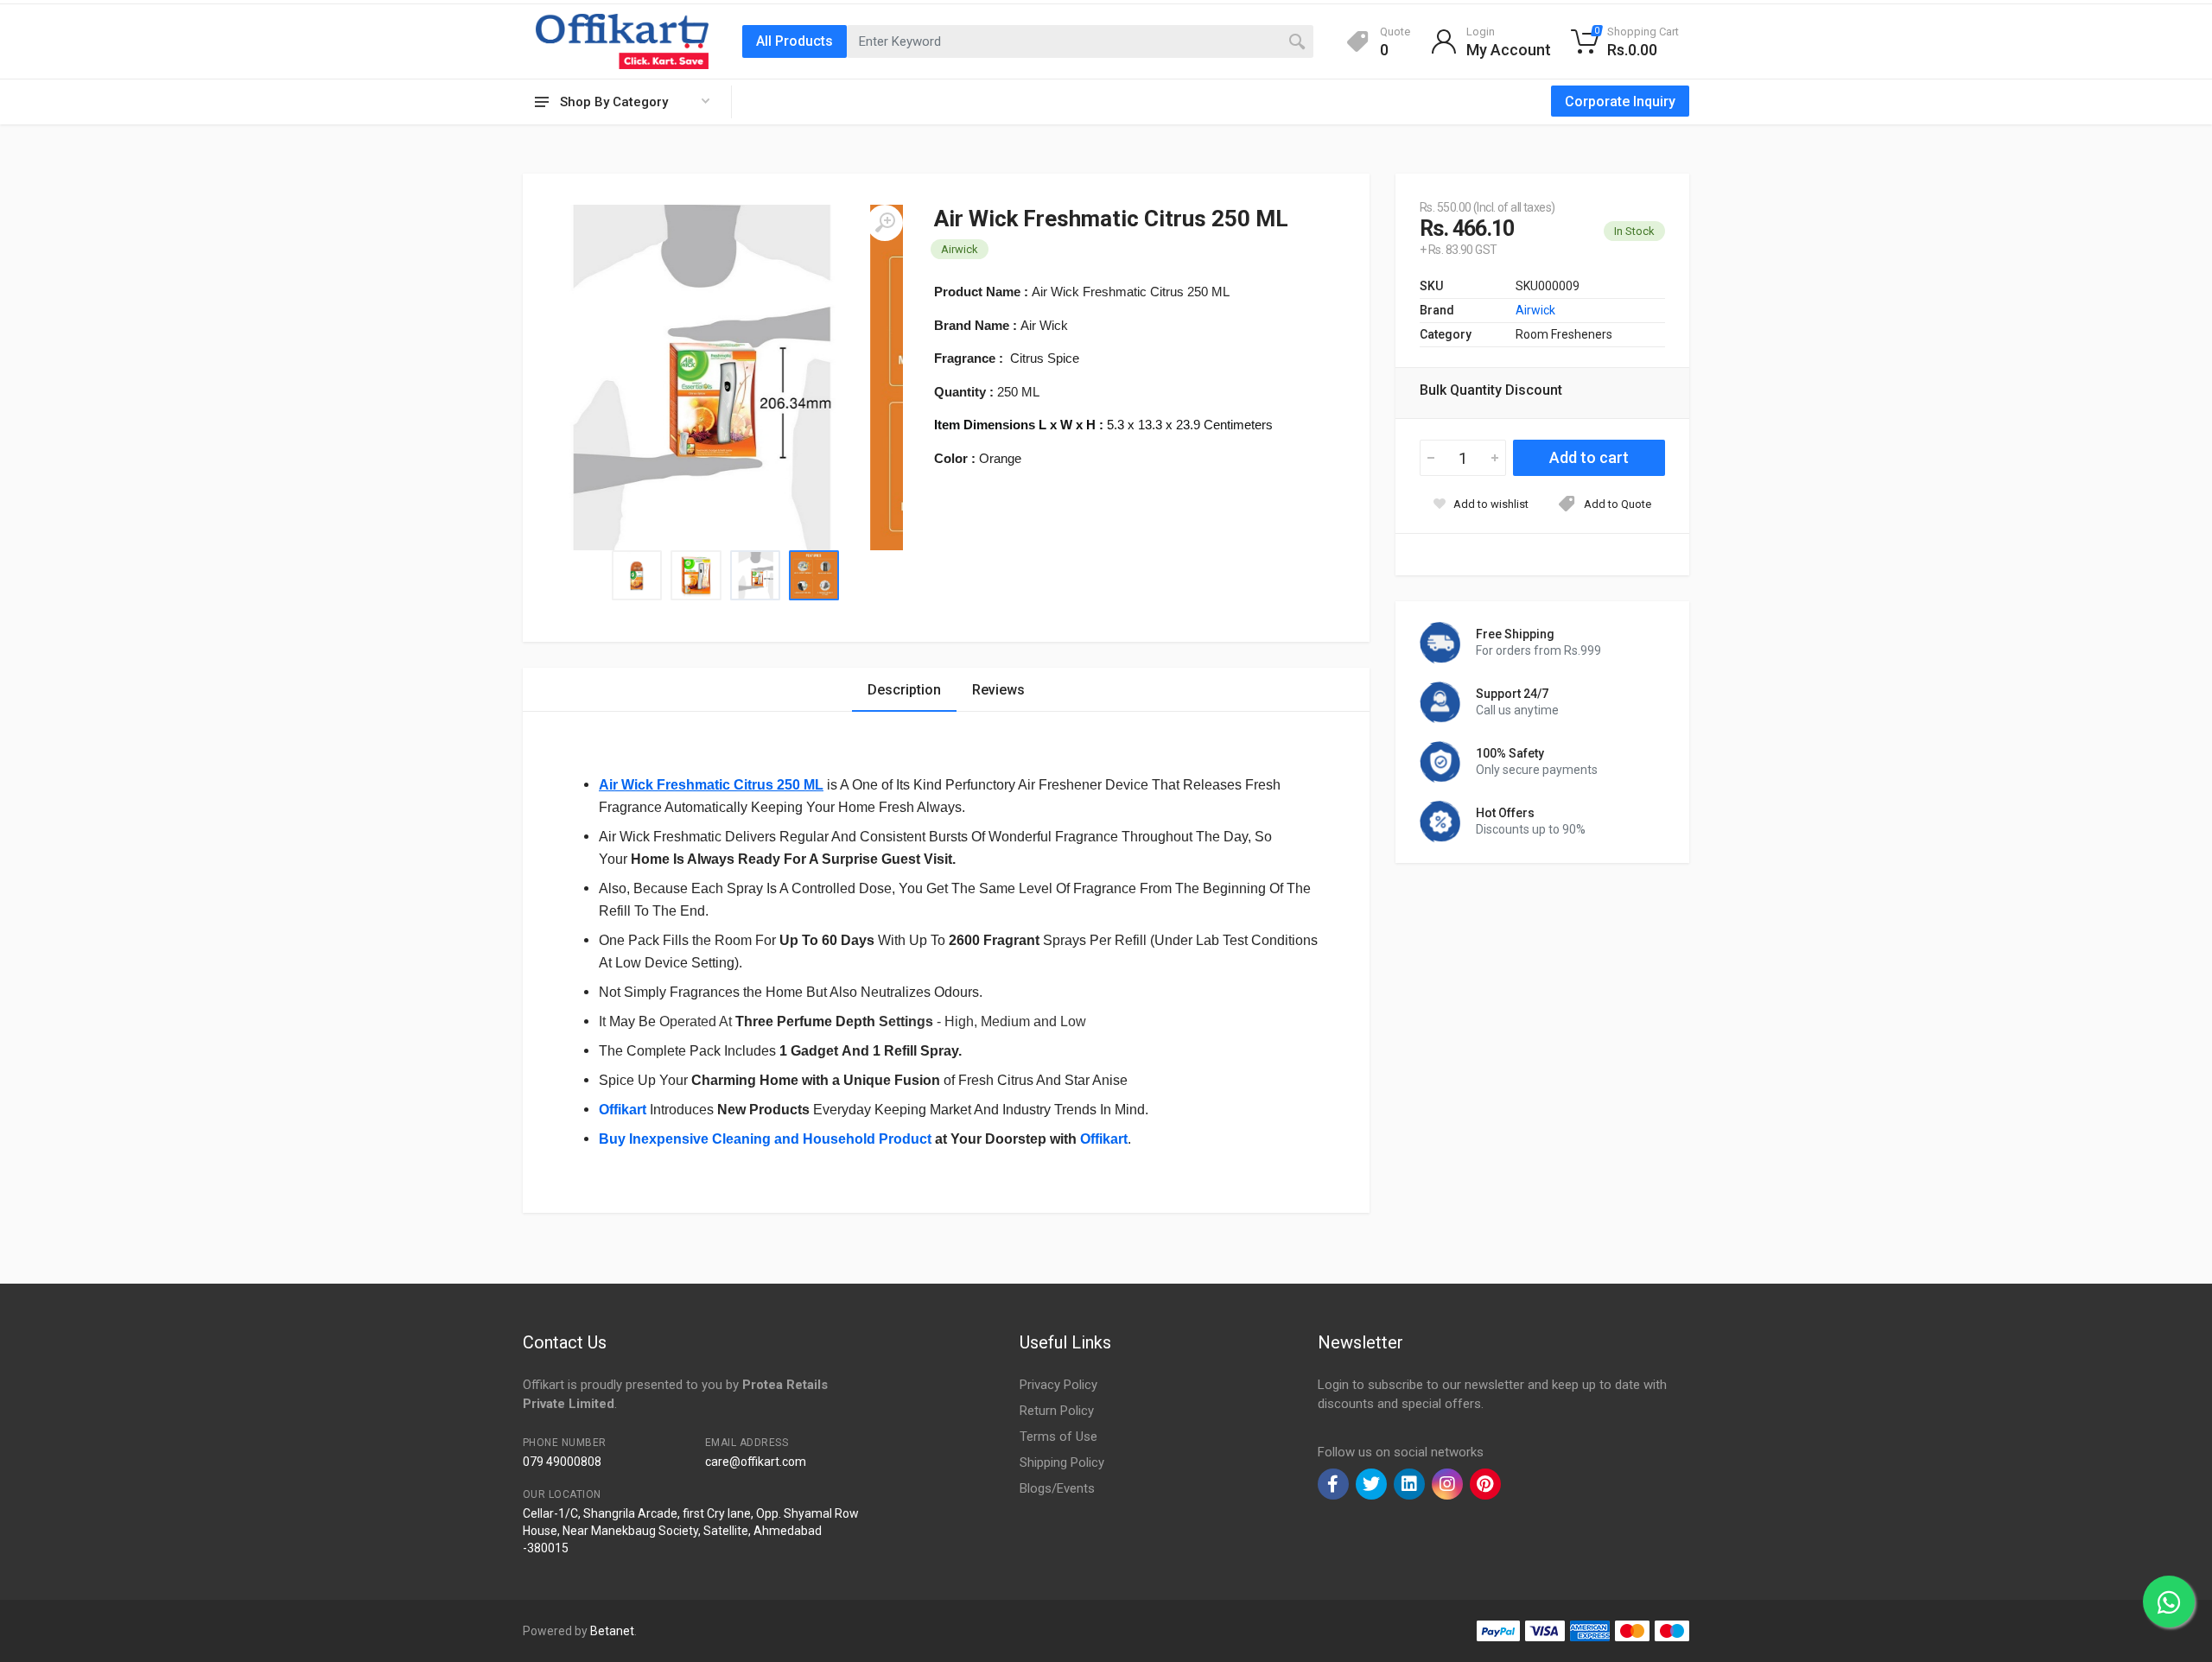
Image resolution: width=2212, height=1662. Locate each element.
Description (904, 690)
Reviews (998, 690)
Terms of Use (1058, 1437)
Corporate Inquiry (1620, 101)
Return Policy (1057, 1411)
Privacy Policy (1058, 1385)
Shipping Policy (1062, 1462)
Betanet (612, 1631)
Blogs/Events (1057, 1488)
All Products (795, 41)
